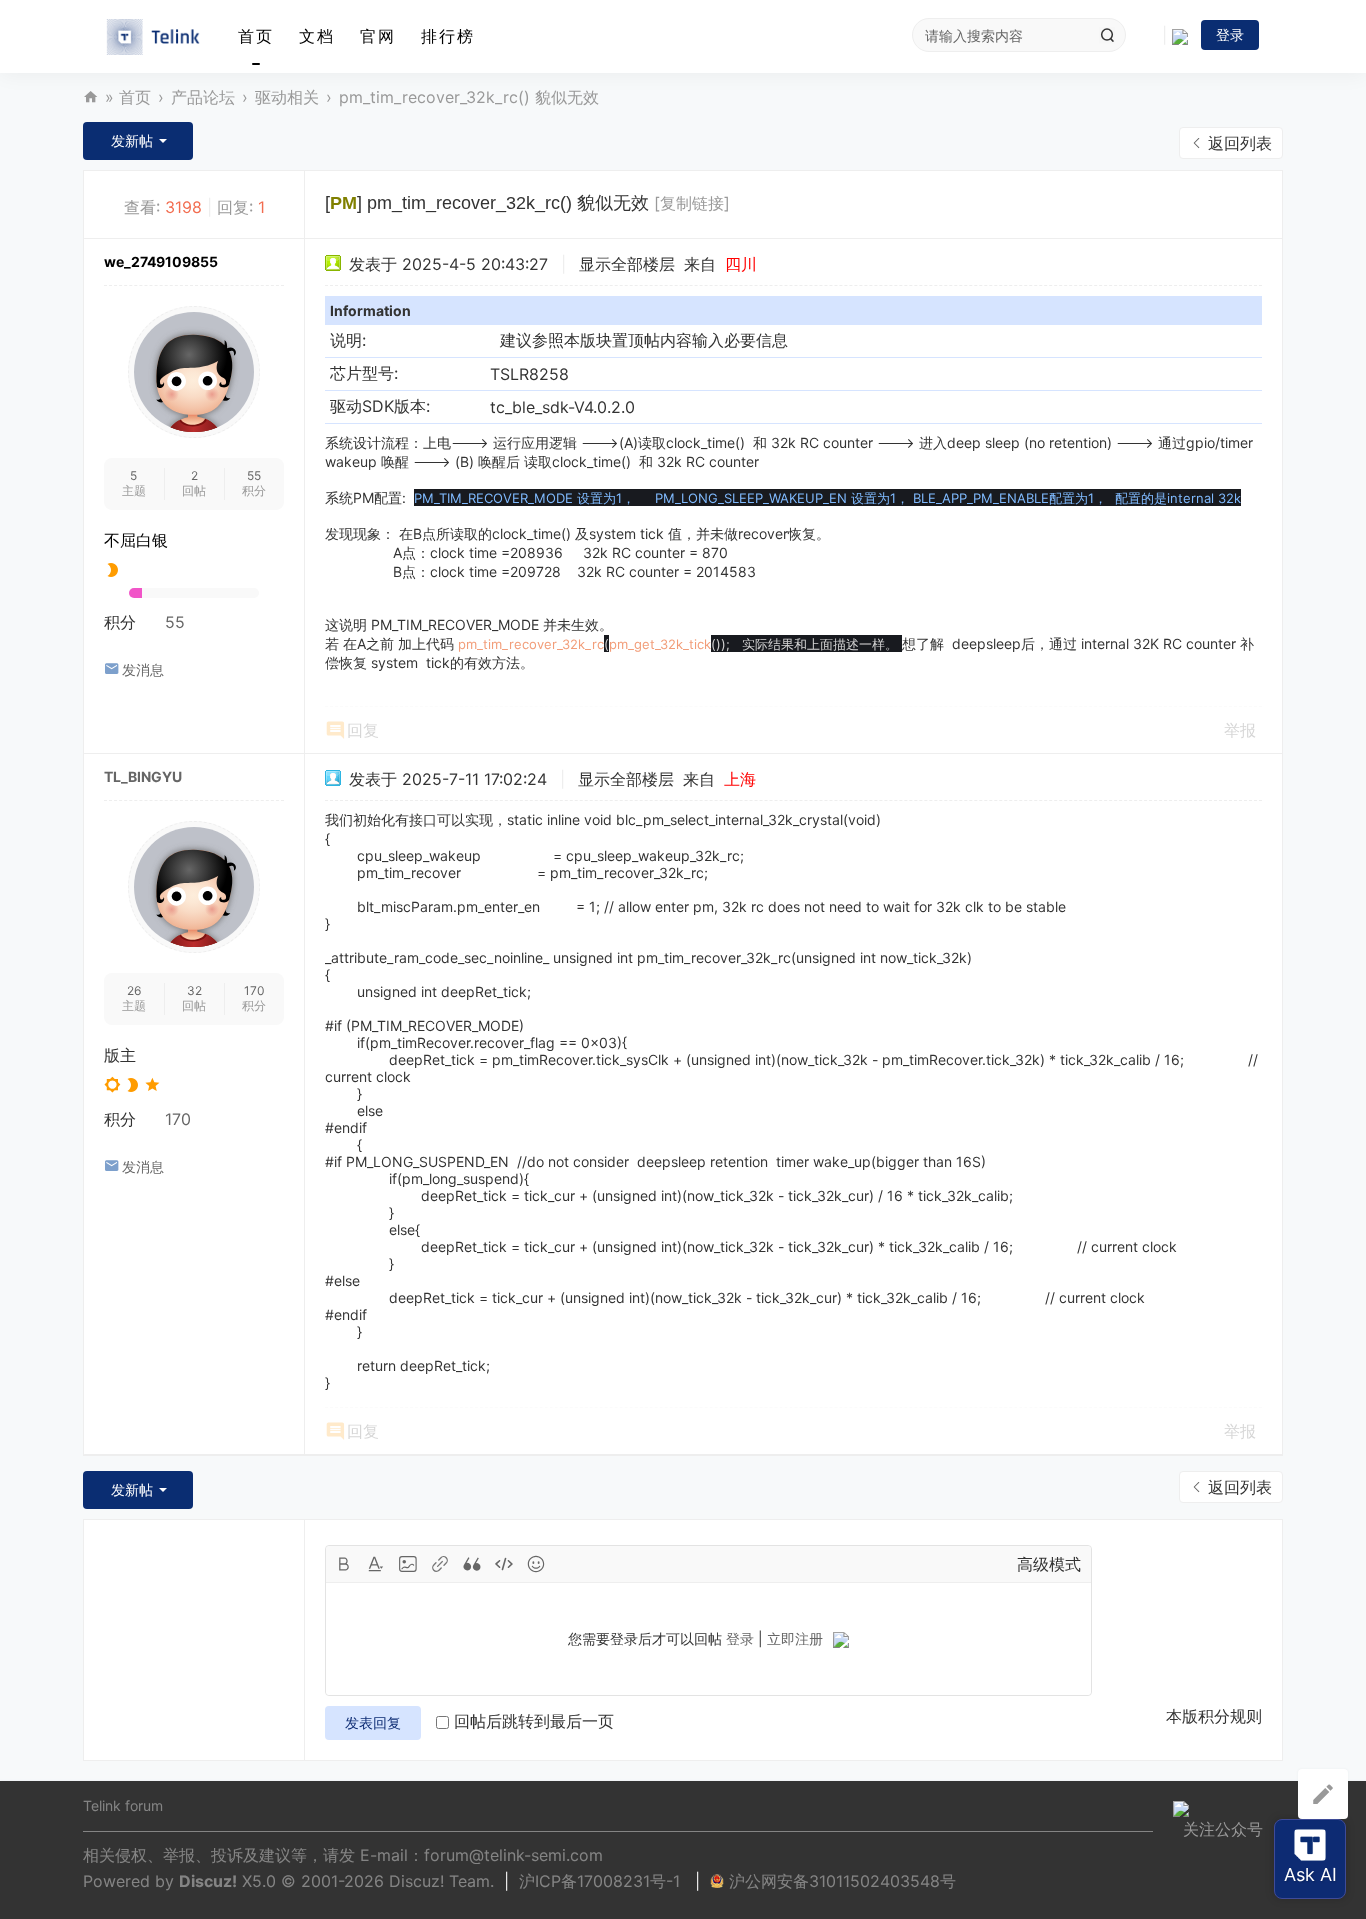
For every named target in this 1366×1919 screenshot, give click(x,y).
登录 (1230, 34)
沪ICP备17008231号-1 (602, 1881)
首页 (256, 36)
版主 (120, 1055)
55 (254, 475)
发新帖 (132, 140)
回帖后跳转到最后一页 (534, 1721)
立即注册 (795, 1638)
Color (376, 1564)
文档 (317, 36)
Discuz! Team (439, 1881)
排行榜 (448, 36)
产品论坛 (203, 97)
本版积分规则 (1214, 1716)
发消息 (143, 669)
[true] (1107, 35)
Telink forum (123, 1805)
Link (440, 1564)
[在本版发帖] (1323, 1794)
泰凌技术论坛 (91, 97)
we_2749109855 (161, 261)
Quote (472, 1564)
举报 (1240, 730)
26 (134, 990)
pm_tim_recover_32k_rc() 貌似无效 (469, 97)
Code (504, 1564)
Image (408, 1564)
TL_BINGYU (143, 776)
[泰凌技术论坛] (153, 37)
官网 (378, 36)
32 (194, 990)
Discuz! (208, 1881)
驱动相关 (287, 97)
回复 (363, 730)
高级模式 (1049, 1564)
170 (254, 990)
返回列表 (1240, 143)
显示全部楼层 (627, 264)
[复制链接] (692, 203)
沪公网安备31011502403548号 (842, 1881)
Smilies (536, 1564)
